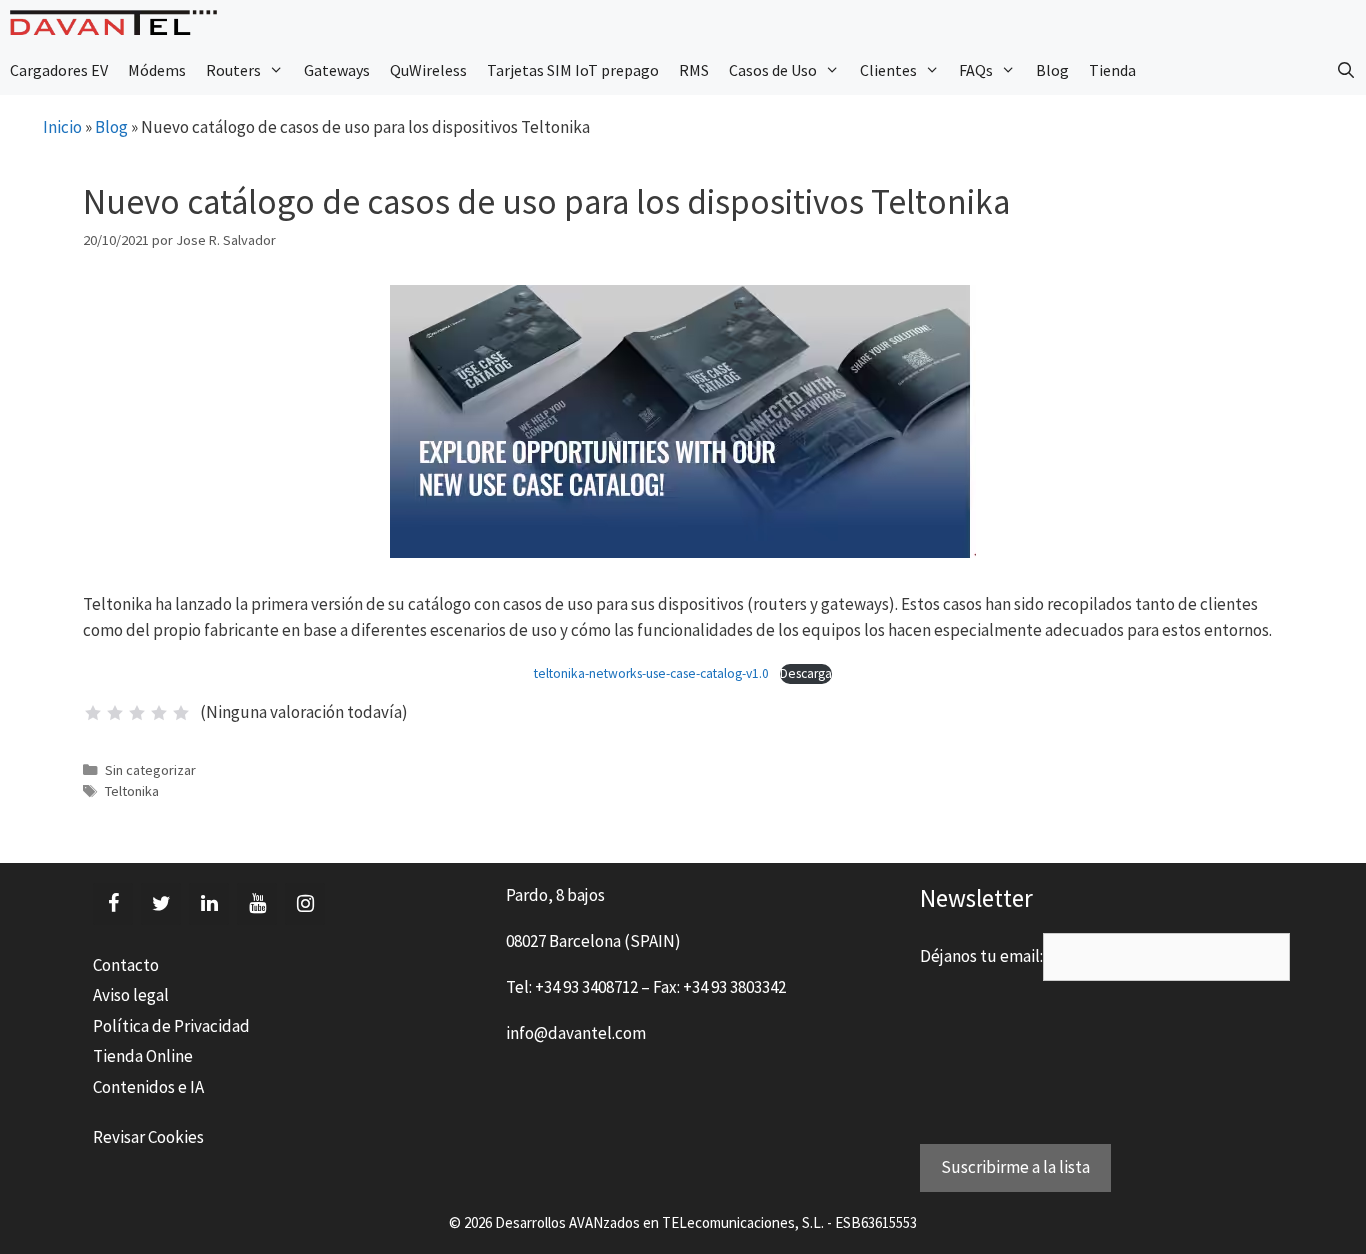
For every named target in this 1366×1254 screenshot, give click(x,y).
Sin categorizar (150, 770)
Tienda (1112, 70)
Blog (1052, 70)
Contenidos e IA (148, 1087)
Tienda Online (143, 1056)
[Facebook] (113, 904)
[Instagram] (305, 904)
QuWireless (428, 70)
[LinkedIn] (209, 904)
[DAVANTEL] (118, 22)
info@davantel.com (576, 1033)
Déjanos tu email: (981, 956)
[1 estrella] (93, 713)
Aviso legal (131, 995)
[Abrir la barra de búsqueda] (1345, 70)
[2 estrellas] (115, 713)
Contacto (126, 965)
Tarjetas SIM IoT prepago (573, 70)
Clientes (888, 70)
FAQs (976, 70)
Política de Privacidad (171, 1026)
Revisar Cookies (148, 1137)
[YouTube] (257, 904)
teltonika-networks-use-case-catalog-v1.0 (651, 673)
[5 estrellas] (181, 713)
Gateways (337, 70)
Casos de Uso (773, 70)
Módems (157, 70)
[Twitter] (161, 904)
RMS (694, 70)
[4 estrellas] (159, 713)
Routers (233, 70)
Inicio (62, 127)
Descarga (806, 673)
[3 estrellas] (137, 713)
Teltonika (132, 791)
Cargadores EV (59, 70)
